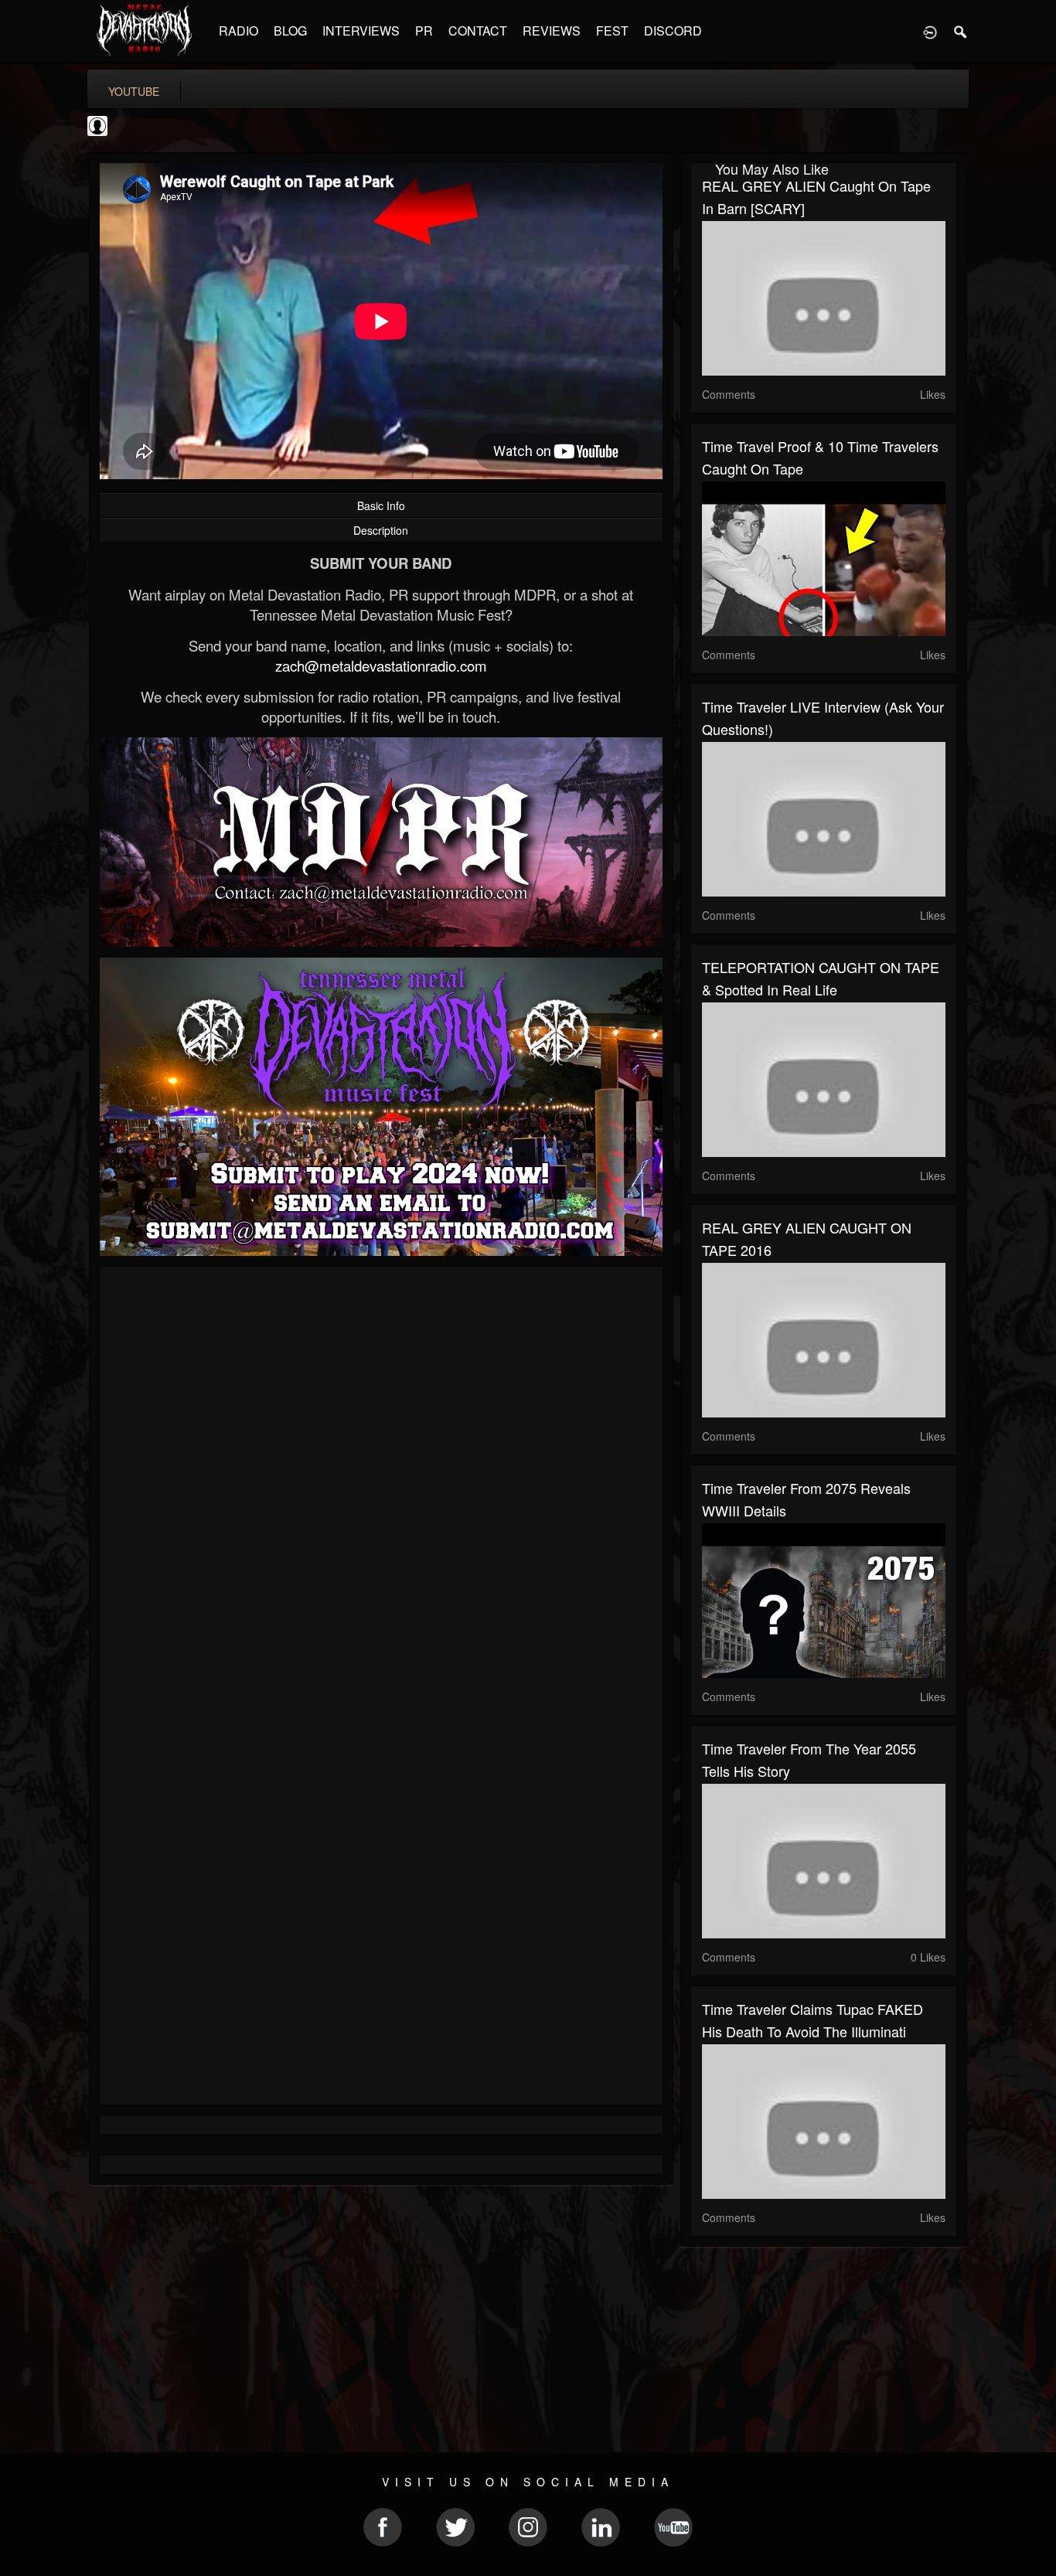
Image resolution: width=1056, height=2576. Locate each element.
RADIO (238, 31)
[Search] (961, 31)
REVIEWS (552, 31)
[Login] (930, 31)
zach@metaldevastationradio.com (381, 665)
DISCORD (673, 31)
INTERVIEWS (361, 31)
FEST (612, 31)
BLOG (290, 31)
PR (424, 31)
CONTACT (478, 31)
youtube (134, 91)
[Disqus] (381, 1485)
